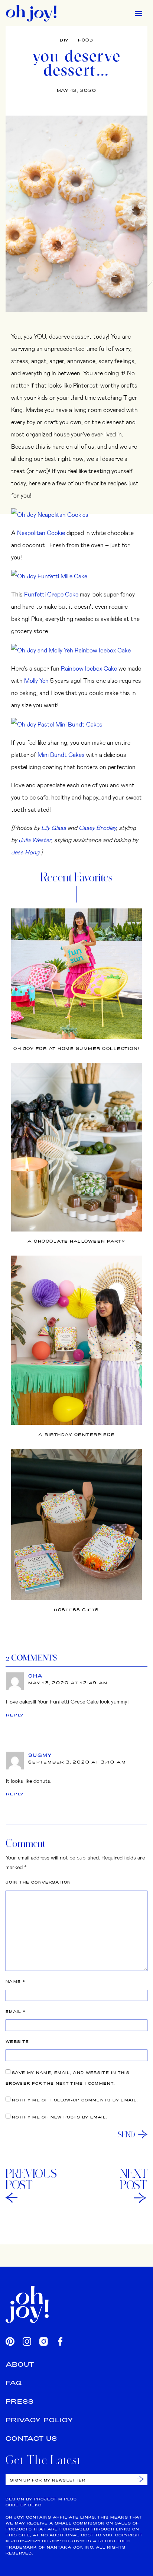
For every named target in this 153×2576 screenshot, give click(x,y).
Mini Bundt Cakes (61, 754)
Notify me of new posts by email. (60, 2117)
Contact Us (32, 2438)
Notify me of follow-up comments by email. (75, 2100)
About (20, 2364)
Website (17, 2042)
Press (20, 2401)
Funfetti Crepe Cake (51, 594)
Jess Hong (25, 852)
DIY (64, 40)
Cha (35, 1676)
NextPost (134, 2179)
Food (86, 40)
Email (16, 2012)
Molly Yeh (36, 680)
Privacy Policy (39, 2420)
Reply (15, 1715)
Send (126, 2134)
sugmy (40, 1755)
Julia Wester (35, 840)
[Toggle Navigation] (139, 13)
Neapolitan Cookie (41, 533)
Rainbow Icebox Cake (89, 668)
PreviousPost (31, 2179)
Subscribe (140, 2479)
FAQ (14, 2383)
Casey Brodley (97, 827)
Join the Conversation (38, 1882)
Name (15, 1982)
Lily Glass (54, 827)
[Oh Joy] (31, 13)
